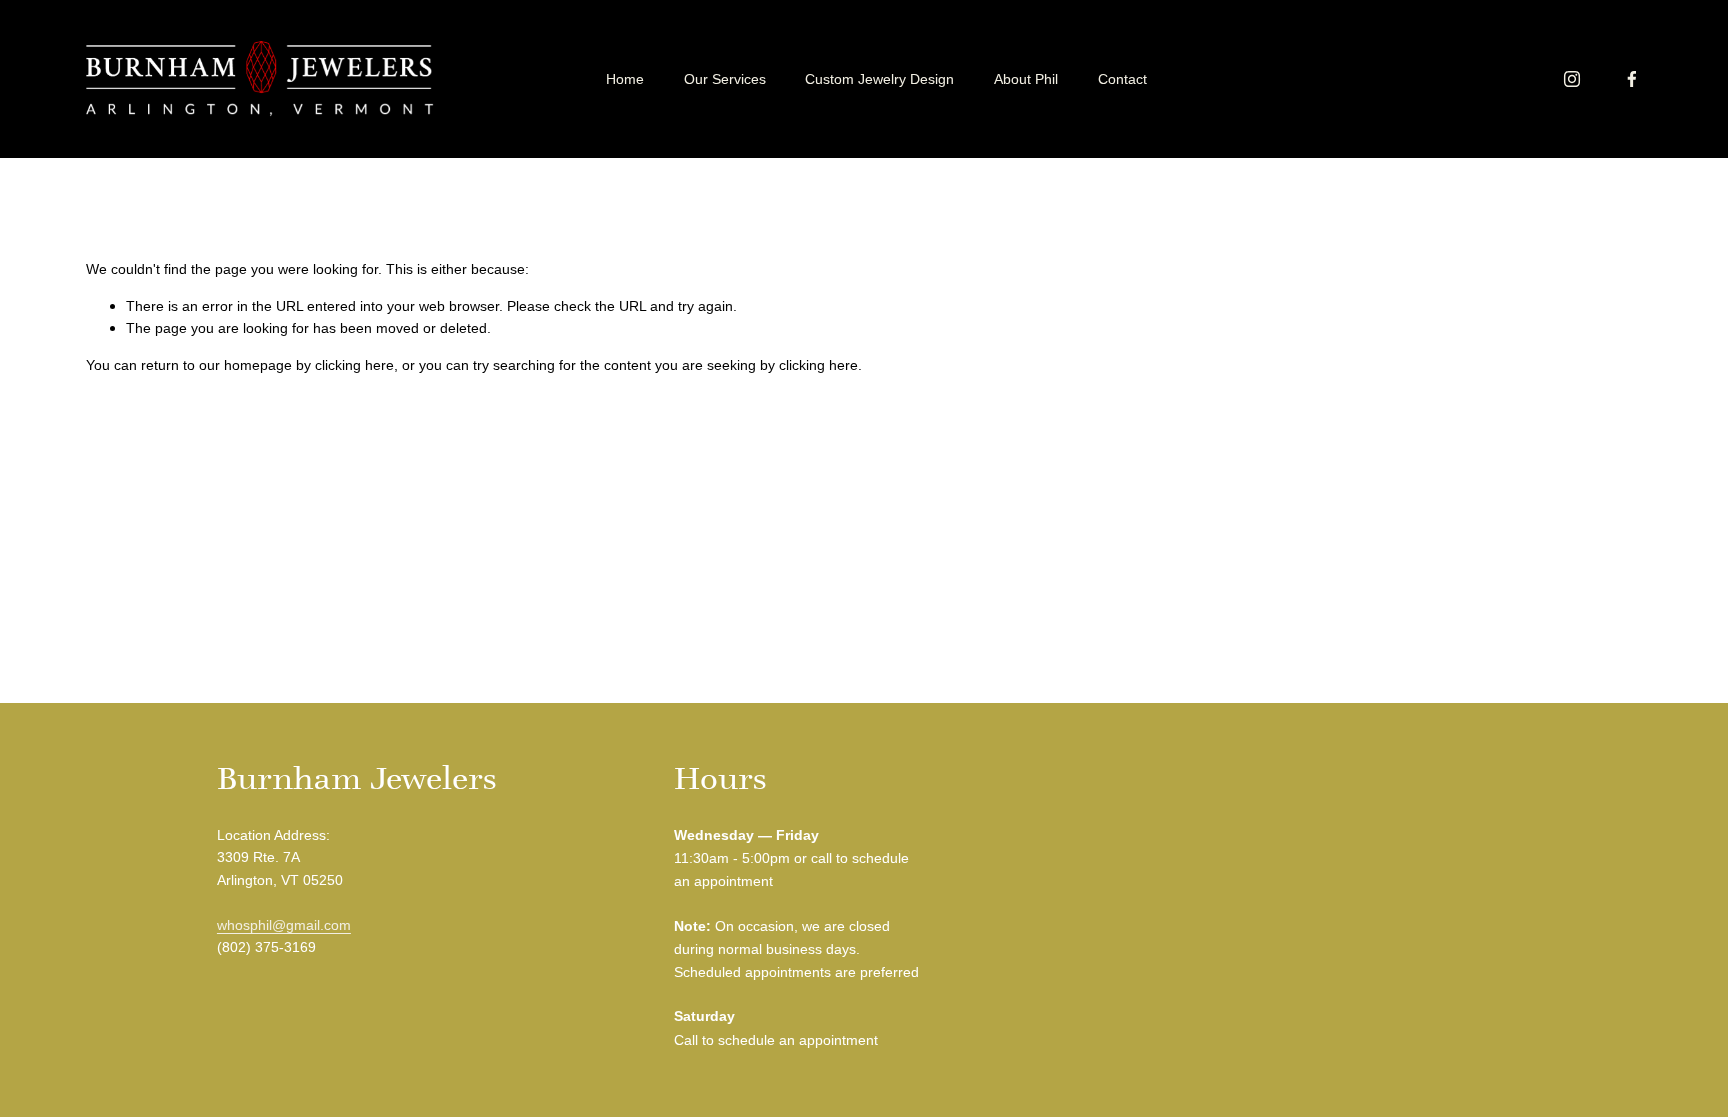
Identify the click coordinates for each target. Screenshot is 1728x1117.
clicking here (354, 365)
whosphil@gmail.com (284, 925)
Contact (1122, 79)
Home (625, 79)
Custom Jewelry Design (879, 79)
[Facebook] (1632, 79)
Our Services (725, 79)
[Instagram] (1572, 79)
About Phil (1026, 79)
